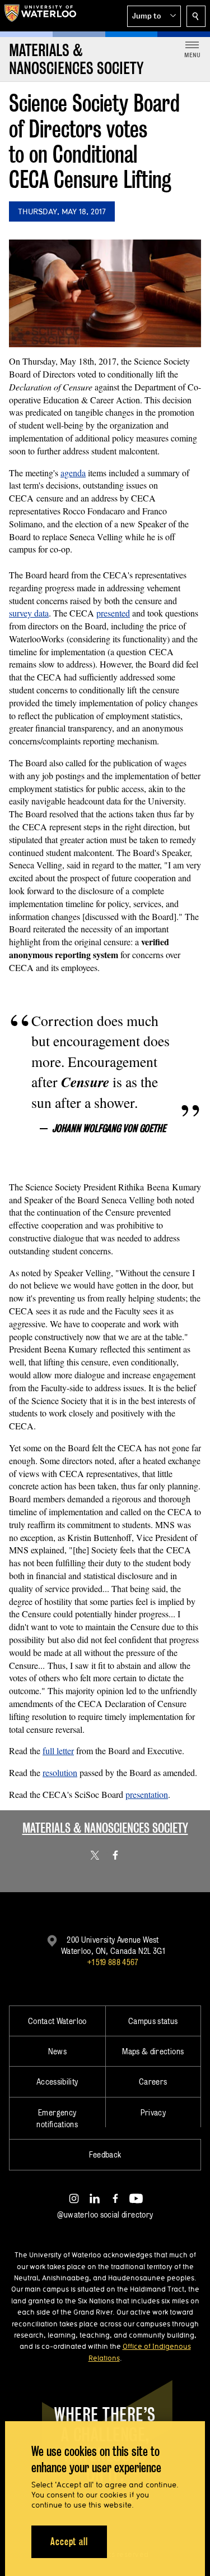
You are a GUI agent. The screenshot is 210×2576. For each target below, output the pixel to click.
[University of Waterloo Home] (40, 16)
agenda (73, 473)
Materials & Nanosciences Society (105, 1828)
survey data (29, 613)
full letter (58, 1751)
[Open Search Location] (196, 16)
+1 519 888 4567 (113, 1962)
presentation (147, 1794)
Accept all (69, 2542)
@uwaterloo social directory (105, 2214)
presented (113, 613)
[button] (154, 16)
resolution (60, 1772)
